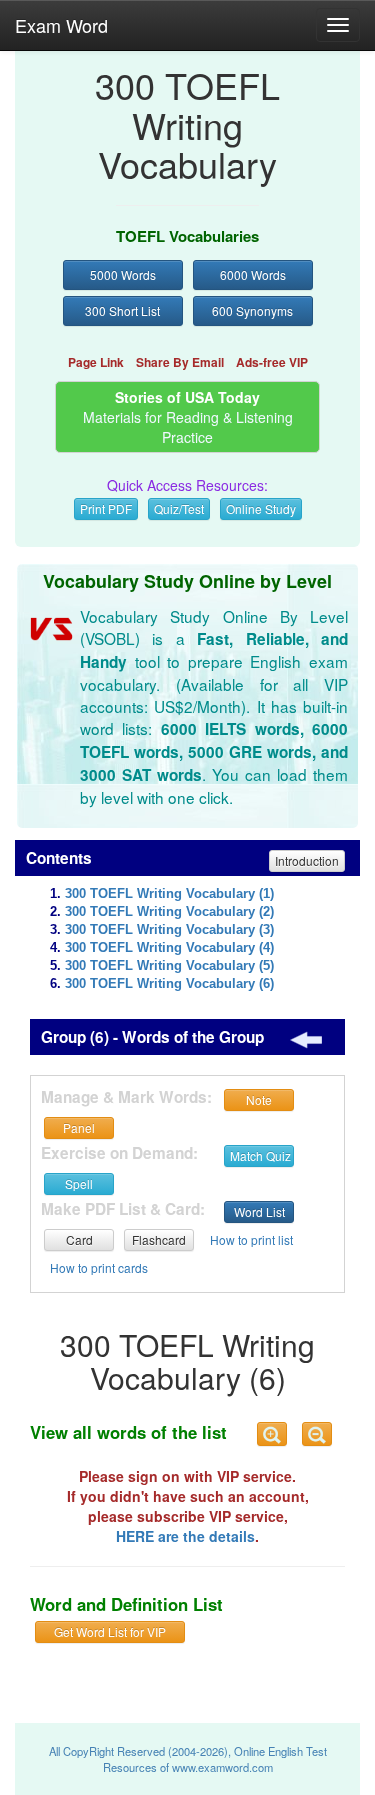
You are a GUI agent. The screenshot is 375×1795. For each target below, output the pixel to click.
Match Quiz (260, 1155)
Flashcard (159, 1239)
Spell (79, 1183)
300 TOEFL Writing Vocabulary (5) (169, 966)
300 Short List (122, 310)
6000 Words (253, 274)
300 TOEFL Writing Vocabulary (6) (169, 984)
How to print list (251, 1239)
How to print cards (99, 1267)
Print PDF (106, 508)
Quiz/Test (179, 508)
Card (79, 1239)
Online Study (261, 508)
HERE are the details (185, 1536)
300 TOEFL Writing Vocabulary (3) (169, 930)
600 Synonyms (252, 310)
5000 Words (123, 274)
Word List (259, 1211)
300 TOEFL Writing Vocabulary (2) (169, 912)
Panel (79, 1127)
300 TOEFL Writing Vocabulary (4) (169, 948)
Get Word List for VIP (110, 1631)
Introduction (307, 860)
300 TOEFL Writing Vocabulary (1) (169, 894)
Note (259, 1099)
